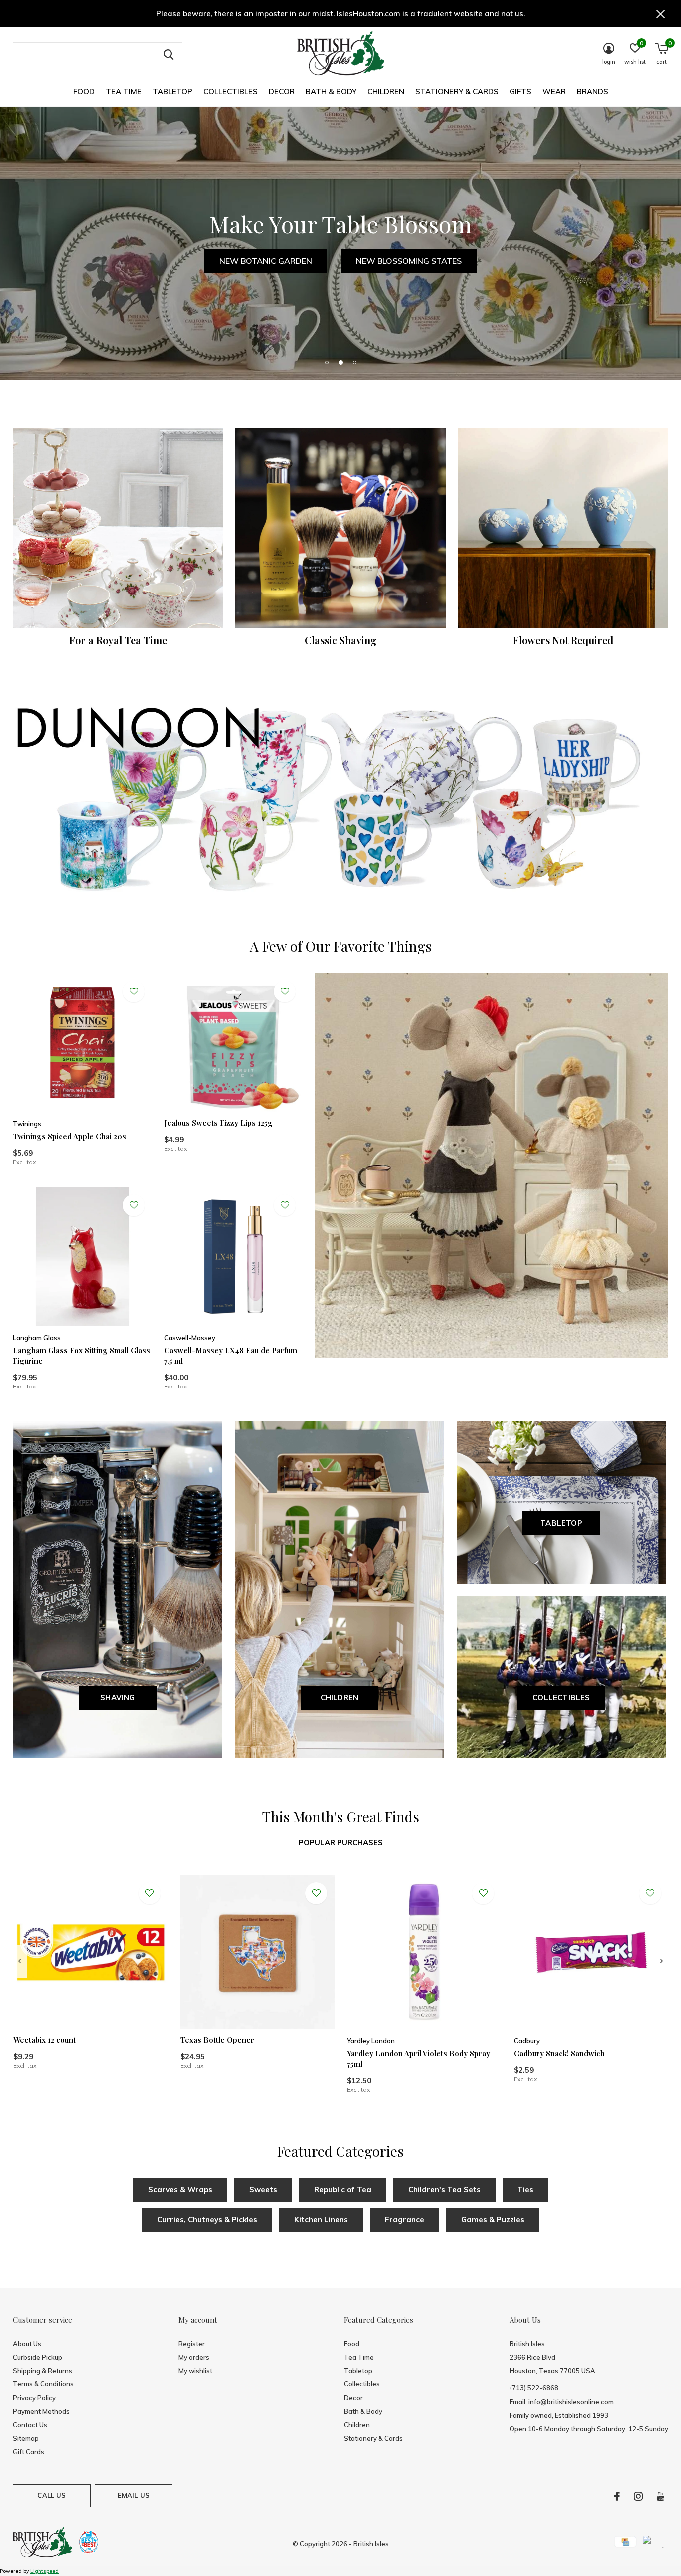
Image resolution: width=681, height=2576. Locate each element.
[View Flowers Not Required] (563, 528)
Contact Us (30, 2425)
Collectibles (231, 92)
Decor (282, 92)
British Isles (371, 2544)
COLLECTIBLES (561, 1697)
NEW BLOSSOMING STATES (409, 261)
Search (169, 55)
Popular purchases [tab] (341, 1843)
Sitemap (26, 2438)
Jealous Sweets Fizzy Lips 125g (218, 1123)
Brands (593, 92)
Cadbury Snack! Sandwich (559, 2053)
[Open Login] (134, 991)
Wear (554, 92)
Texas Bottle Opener (217, 2040)
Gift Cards (29, 2452)
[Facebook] (617, 2496)
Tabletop (172, 92)
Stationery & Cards (457, 92)
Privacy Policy (34, 2398)
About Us (27, 2344)
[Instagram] (638, 2496)
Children (386, 92)
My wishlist (195, 2371)
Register (192, 2344)
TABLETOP (561, 1523)
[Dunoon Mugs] (340, 802)
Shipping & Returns (43, 2371)
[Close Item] (661, 14)
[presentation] (20, 1961)
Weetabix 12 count (45, 2040)
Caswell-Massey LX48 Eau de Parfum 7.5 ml (231, 1355)
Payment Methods (41, 2411)
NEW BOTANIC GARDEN (266, 261)
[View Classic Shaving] (340, 528)
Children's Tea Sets (444, 2190)
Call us (52, 2495)
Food (84, 92)
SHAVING (117, 1697)
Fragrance (405, 2220)
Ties (525, 2190)
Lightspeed (45, 2571)
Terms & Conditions (43, 2384)
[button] (327, 362)
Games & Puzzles (493, 2220)
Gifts (520, 92)
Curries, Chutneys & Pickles (207, 2220)
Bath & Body (331, 92)
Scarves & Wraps (180, 2190)
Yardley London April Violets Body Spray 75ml (419, 2059)
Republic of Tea (343, 2190)
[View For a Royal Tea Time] (118, 528)
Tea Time (124, 92)
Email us (134, 2495)
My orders (194, 2357)
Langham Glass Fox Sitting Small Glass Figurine (82, 1355)
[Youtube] (660, 2496)
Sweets (263, 2190)
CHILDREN (340, 1697)
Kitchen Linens (321, 2220)
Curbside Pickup (38, 2357)
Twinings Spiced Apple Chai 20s (70, 1136)
